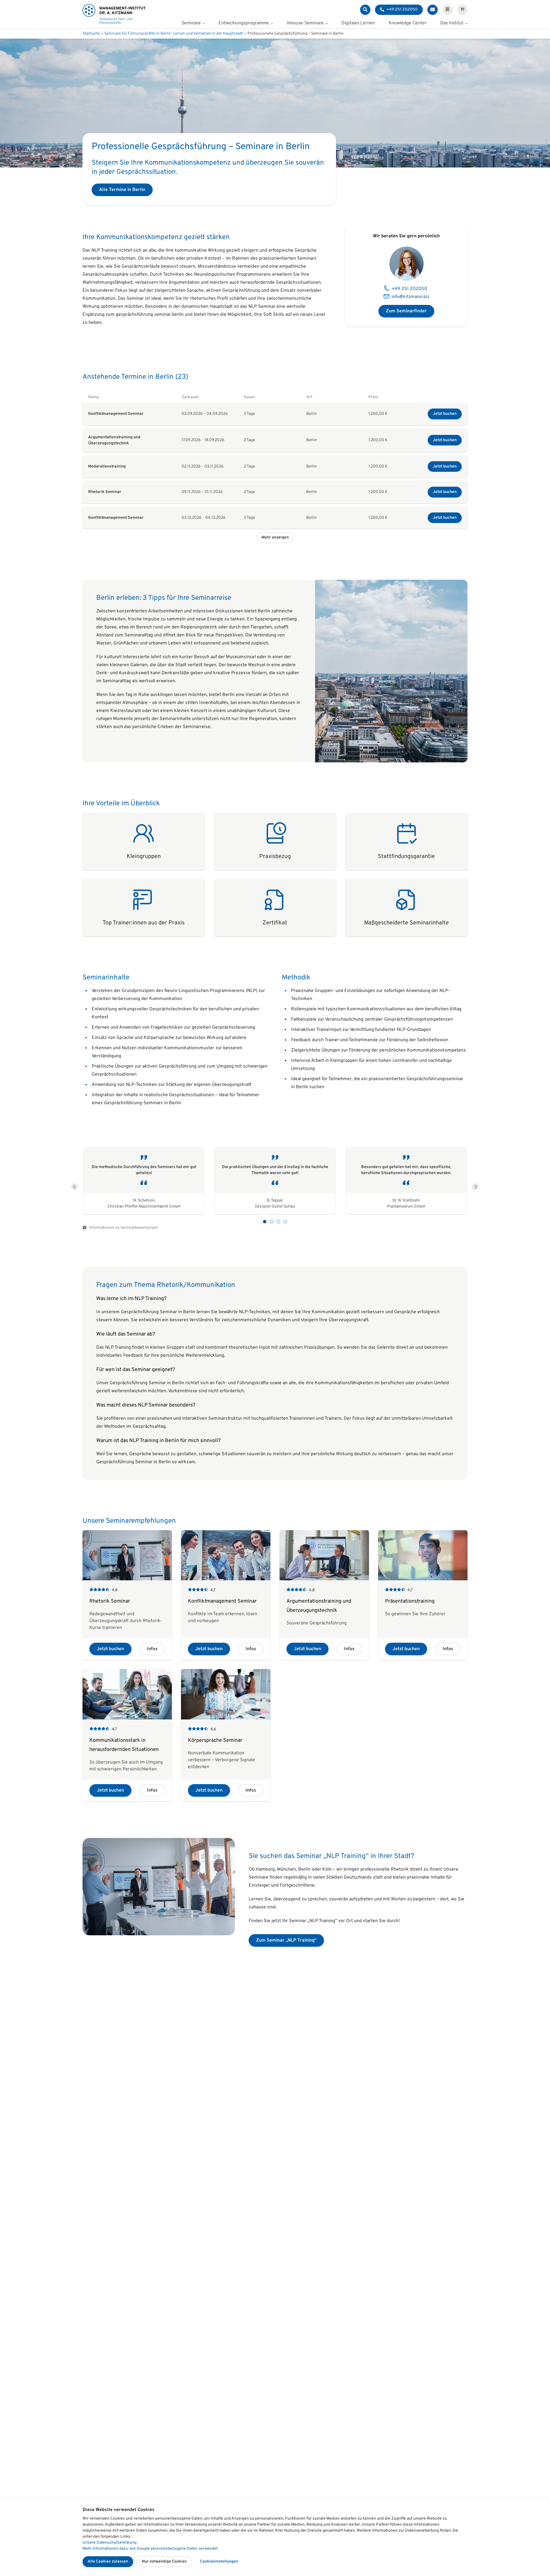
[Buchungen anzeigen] (462, 10)
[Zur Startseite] (114, 14)
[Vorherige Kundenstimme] (74, 1187)
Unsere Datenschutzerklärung (110, 2543)
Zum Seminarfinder (406, 311)
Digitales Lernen (358, 23)
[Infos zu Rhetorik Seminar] (127, 1595)
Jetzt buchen (445, 414)
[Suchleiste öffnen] (365, 10)
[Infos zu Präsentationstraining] (423, 1595)
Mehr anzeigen (275, 538)
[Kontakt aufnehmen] (433, 10)
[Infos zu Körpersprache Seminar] (226, 1735)
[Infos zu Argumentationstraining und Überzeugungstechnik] (324, 1595)
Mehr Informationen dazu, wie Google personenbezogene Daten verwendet (150, 2549)
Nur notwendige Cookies (164, 2562)
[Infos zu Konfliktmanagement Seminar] (226, 1595)
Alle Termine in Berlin (122, 190)
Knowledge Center (408, 23)
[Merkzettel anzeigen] (447, 10)
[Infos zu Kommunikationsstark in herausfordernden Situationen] (127, 1735)
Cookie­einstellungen (219, 2562)
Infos (152, 1649)
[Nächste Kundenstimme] (476, 1187)
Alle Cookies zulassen (108, 2562)
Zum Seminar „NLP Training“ (286, 1940)
